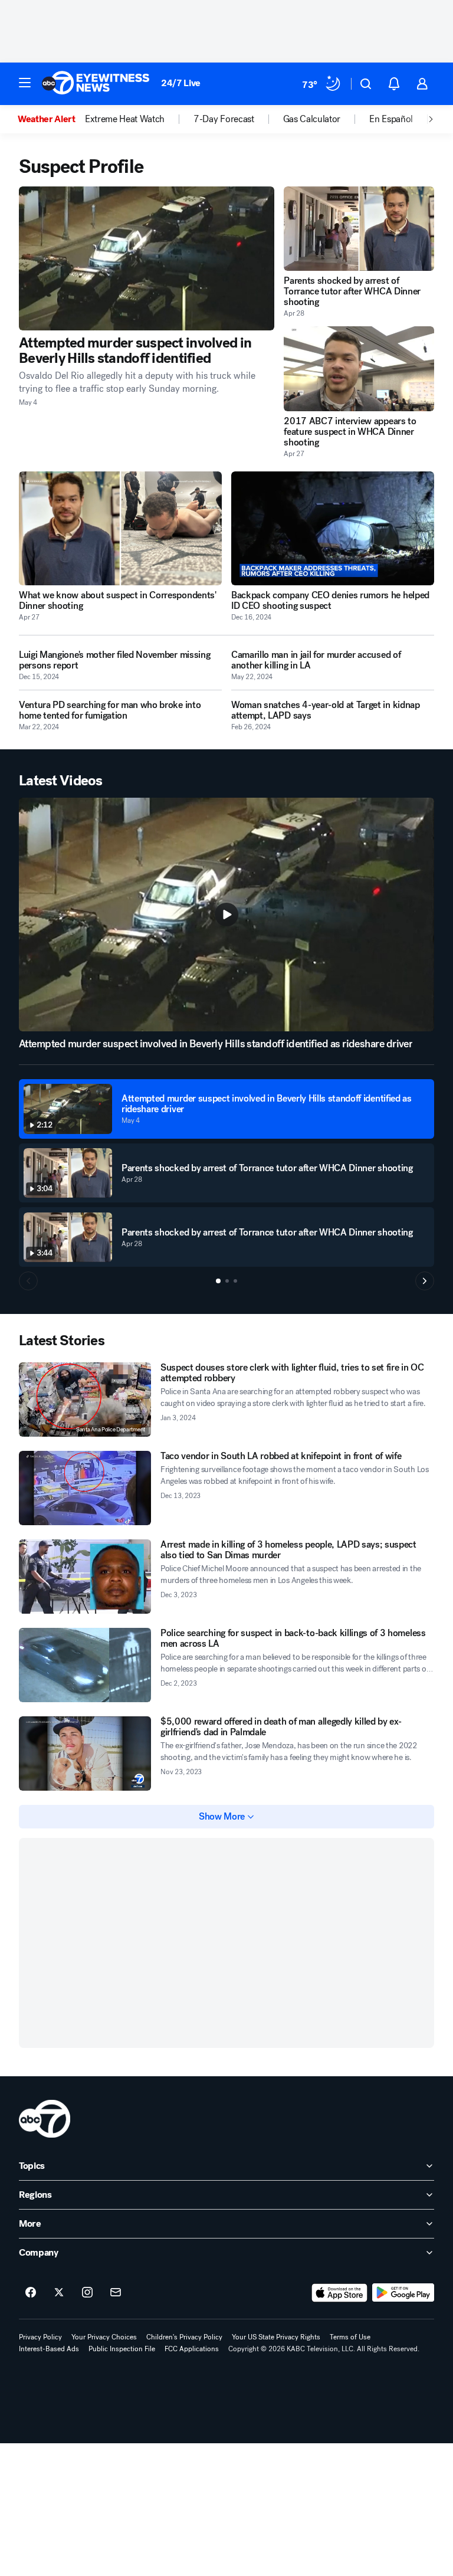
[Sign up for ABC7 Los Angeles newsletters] (116, 2293)
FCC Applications (192, 2349)
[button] (25, 83)
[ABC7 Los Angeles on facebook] (31, 2293)
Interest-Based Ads (49, 2349)
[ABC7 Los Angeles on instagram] (87, 2293)
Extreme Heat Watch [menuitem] (125, 119)
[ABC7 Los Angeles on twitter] (59, 2293)
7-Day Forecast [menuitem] (224, 119)
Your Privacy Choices (104, 2337)
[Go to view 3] (235, 1281)
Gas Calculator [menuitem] (312, 119)
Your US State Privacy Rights (276, 2337)
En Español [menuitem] (391, 119)
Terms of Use (350, 2337)
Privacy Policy (40, 2337)
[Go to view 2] (227, 1281)
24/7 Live (181, 83)
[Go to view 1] (218, 1281)
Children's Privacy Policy (184, 2337)
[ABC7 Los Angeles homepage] (96, 84)
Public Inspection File (122, 2349)
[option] (51, 119)
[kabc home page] (45, 2119)
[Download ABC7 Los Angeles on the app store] (340, 2293)
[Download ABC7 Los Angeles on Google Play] (403, 2293)
